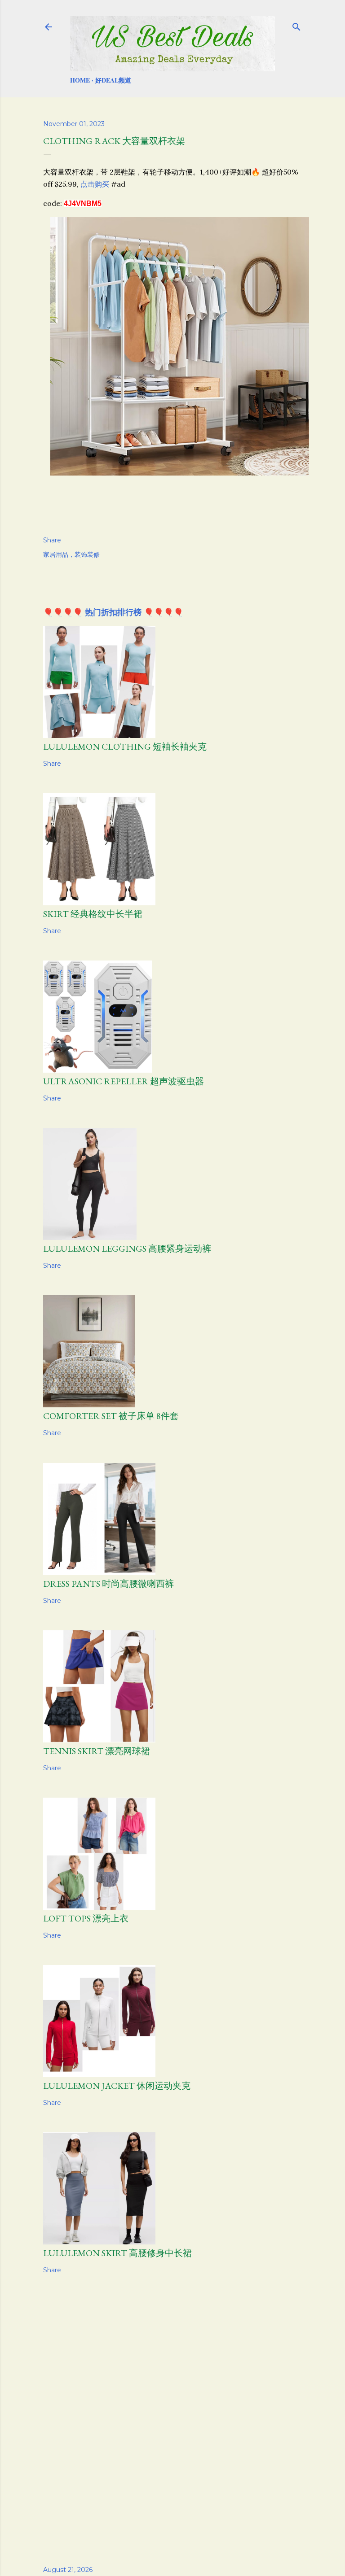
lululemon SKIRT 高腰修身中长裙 (117, 2253)
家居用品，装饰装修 (71, 554)
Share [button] (52, 540)
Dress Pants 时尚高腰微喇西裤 (108, 1584)
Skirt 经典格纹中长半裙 (93, 914)
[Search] (296, 25)
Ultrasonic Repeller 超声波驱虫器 (124, 1081)
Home (80, 80)
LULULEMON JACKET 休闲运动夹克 (117, 2086)
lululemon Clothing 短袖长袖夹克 (125, 747)
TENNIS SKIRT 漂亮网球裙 (97, 1751)
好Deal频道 (113, 80)
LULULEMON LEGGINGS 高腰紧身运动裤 (127, 1249)
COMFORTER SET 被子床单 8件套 (111, 1416)
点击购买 (95, 184)
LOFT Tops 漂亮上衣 (86, 1918)
